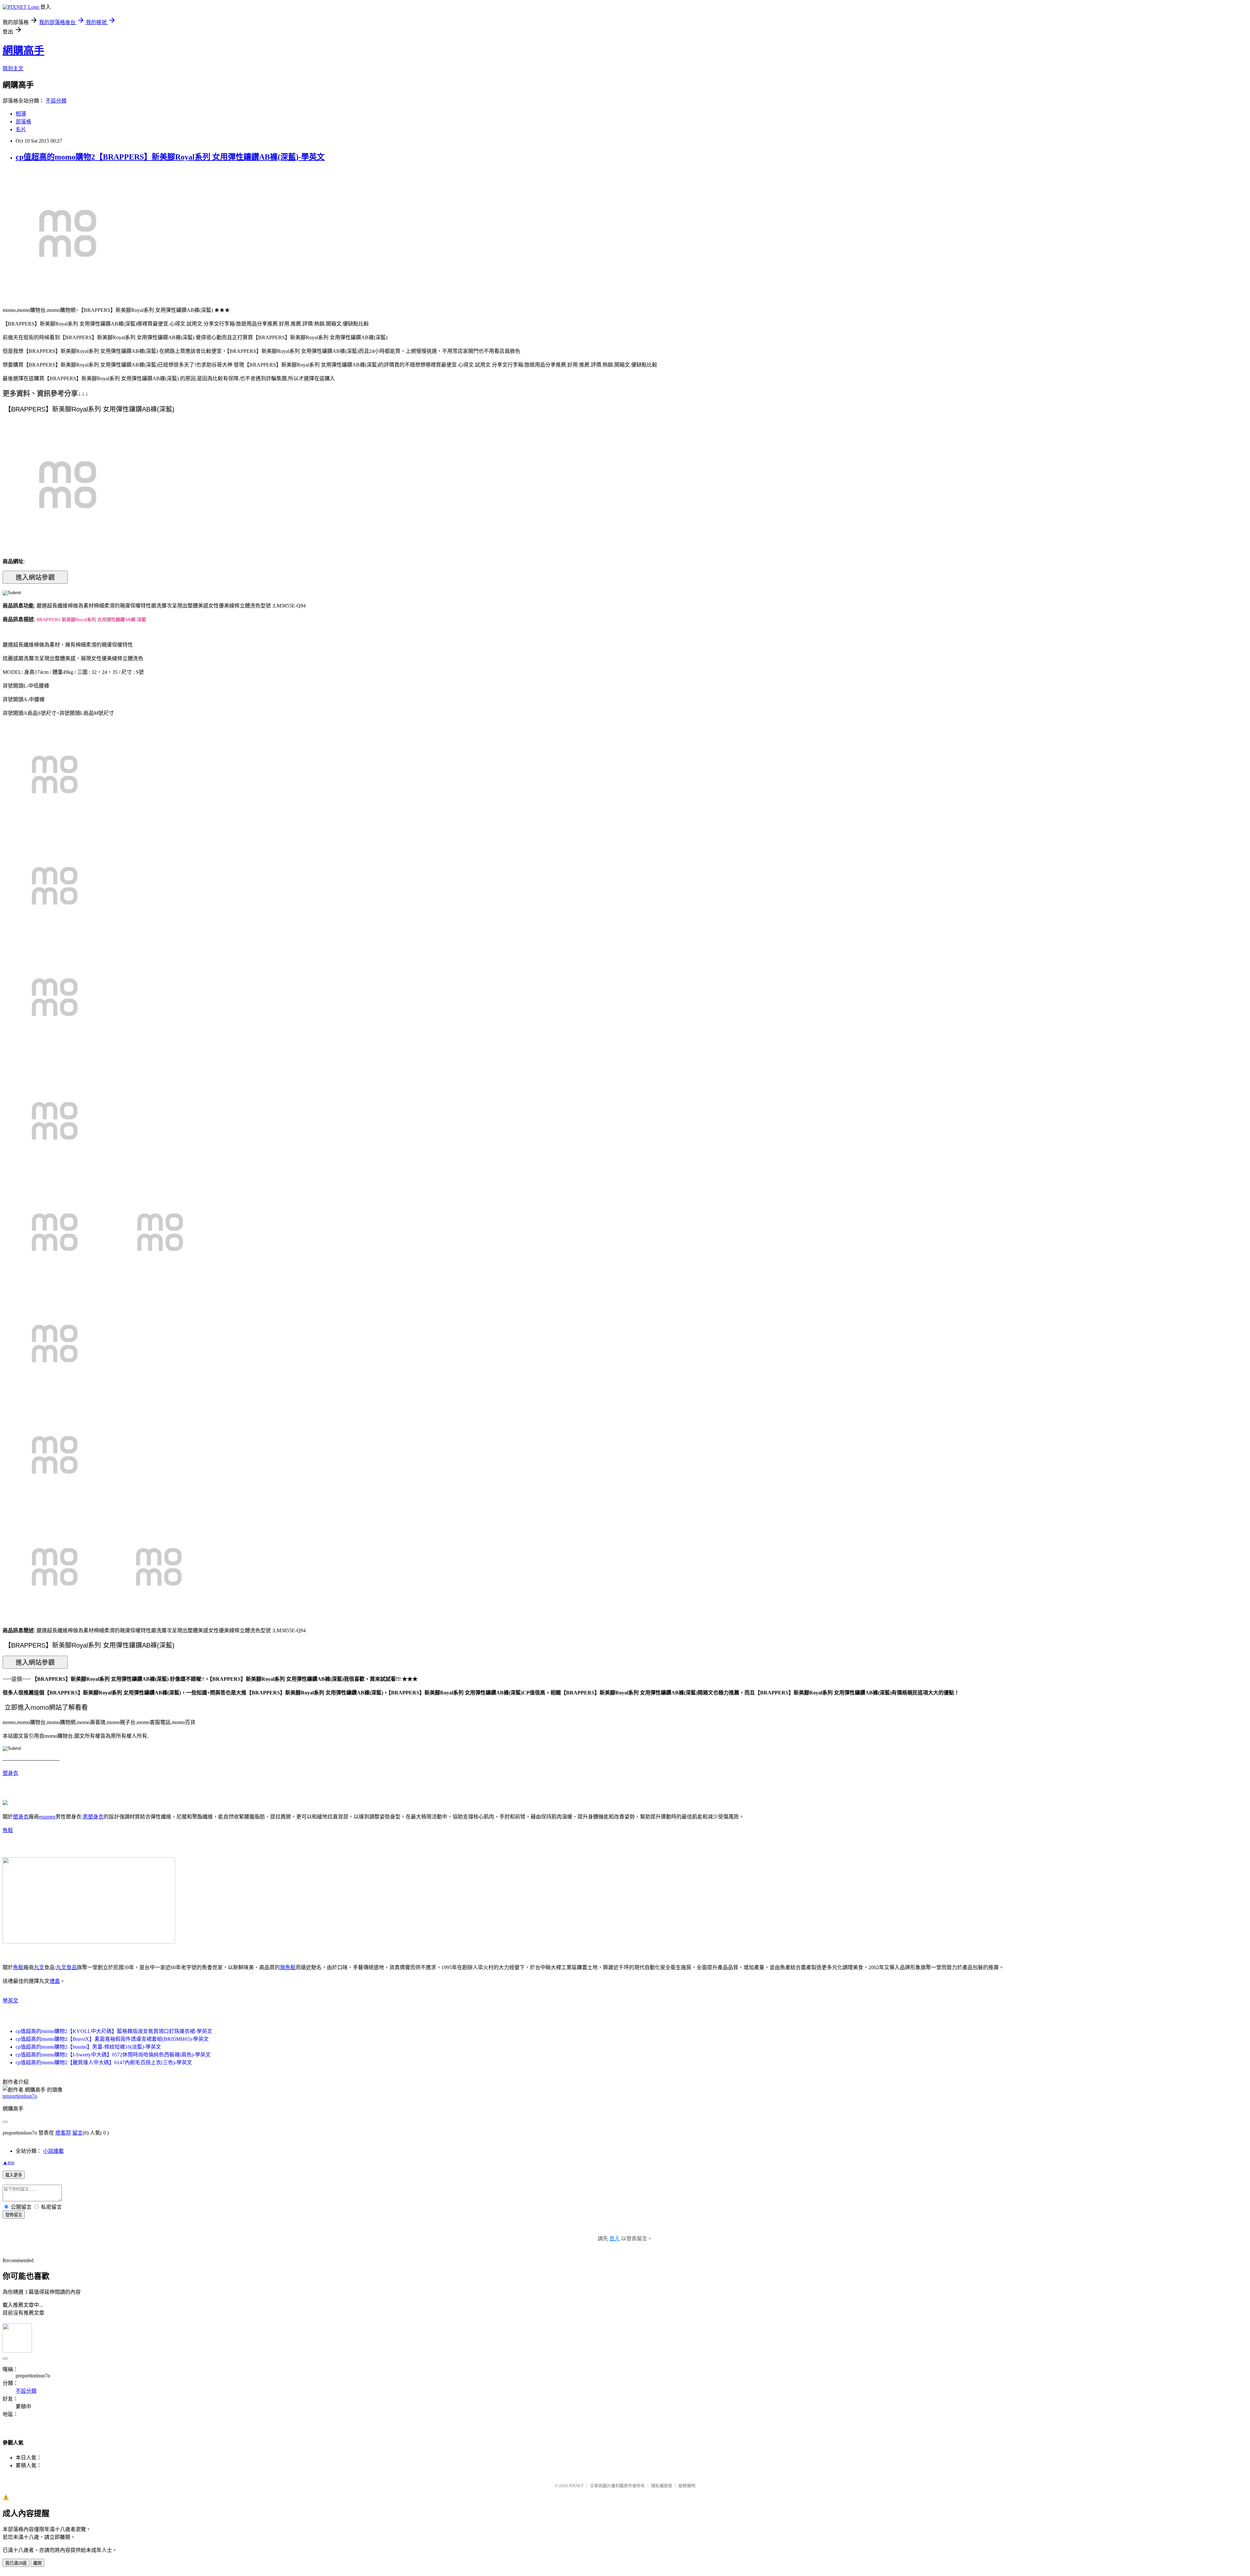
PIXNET (576, 2486)
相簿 (21, 114)
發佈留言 (14, 2215)
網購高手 (23, 50)
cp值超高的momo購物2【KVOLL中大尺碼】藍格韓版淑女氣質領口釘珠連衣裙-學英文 (114, 2031)
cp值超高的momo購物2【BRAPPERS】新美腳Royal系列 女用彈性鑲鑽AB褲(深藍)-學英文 (170, 157)
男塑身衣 (93, 1817)
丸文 (39, 1967)
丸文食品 (66, 1967)
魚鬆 (8, 1830)
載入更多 (14, 2175)
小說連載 (53, 2151)
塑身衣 (10, 1773)
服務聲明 (687, 2486)
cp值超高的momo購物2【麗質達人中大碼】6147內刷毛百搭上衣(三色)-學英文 (104, 2062)
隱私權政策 (662, 2486)
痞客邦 (63, 2133)
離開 (37, 2563)
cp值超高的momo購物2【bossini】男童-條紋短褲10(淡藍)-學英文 (88, 2047)
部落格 (23, 122)
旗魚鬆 (288, 1967)
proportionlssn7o (20, 2096)
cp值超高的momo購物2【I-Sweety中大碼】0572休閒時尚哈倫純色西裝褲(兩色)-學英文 (113, 2055)
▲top (8, 2162)
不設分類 (56, 101)
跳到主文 (13, 69)
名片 (21, 129)
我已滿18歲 (16, 2563)
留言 (77, 2133)
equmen (47, 1817)
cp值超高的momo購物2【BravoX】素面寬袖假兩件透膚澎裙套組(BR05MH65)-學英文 (112, 2039)
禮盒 (55, 1981)
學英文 (10, 2001)
